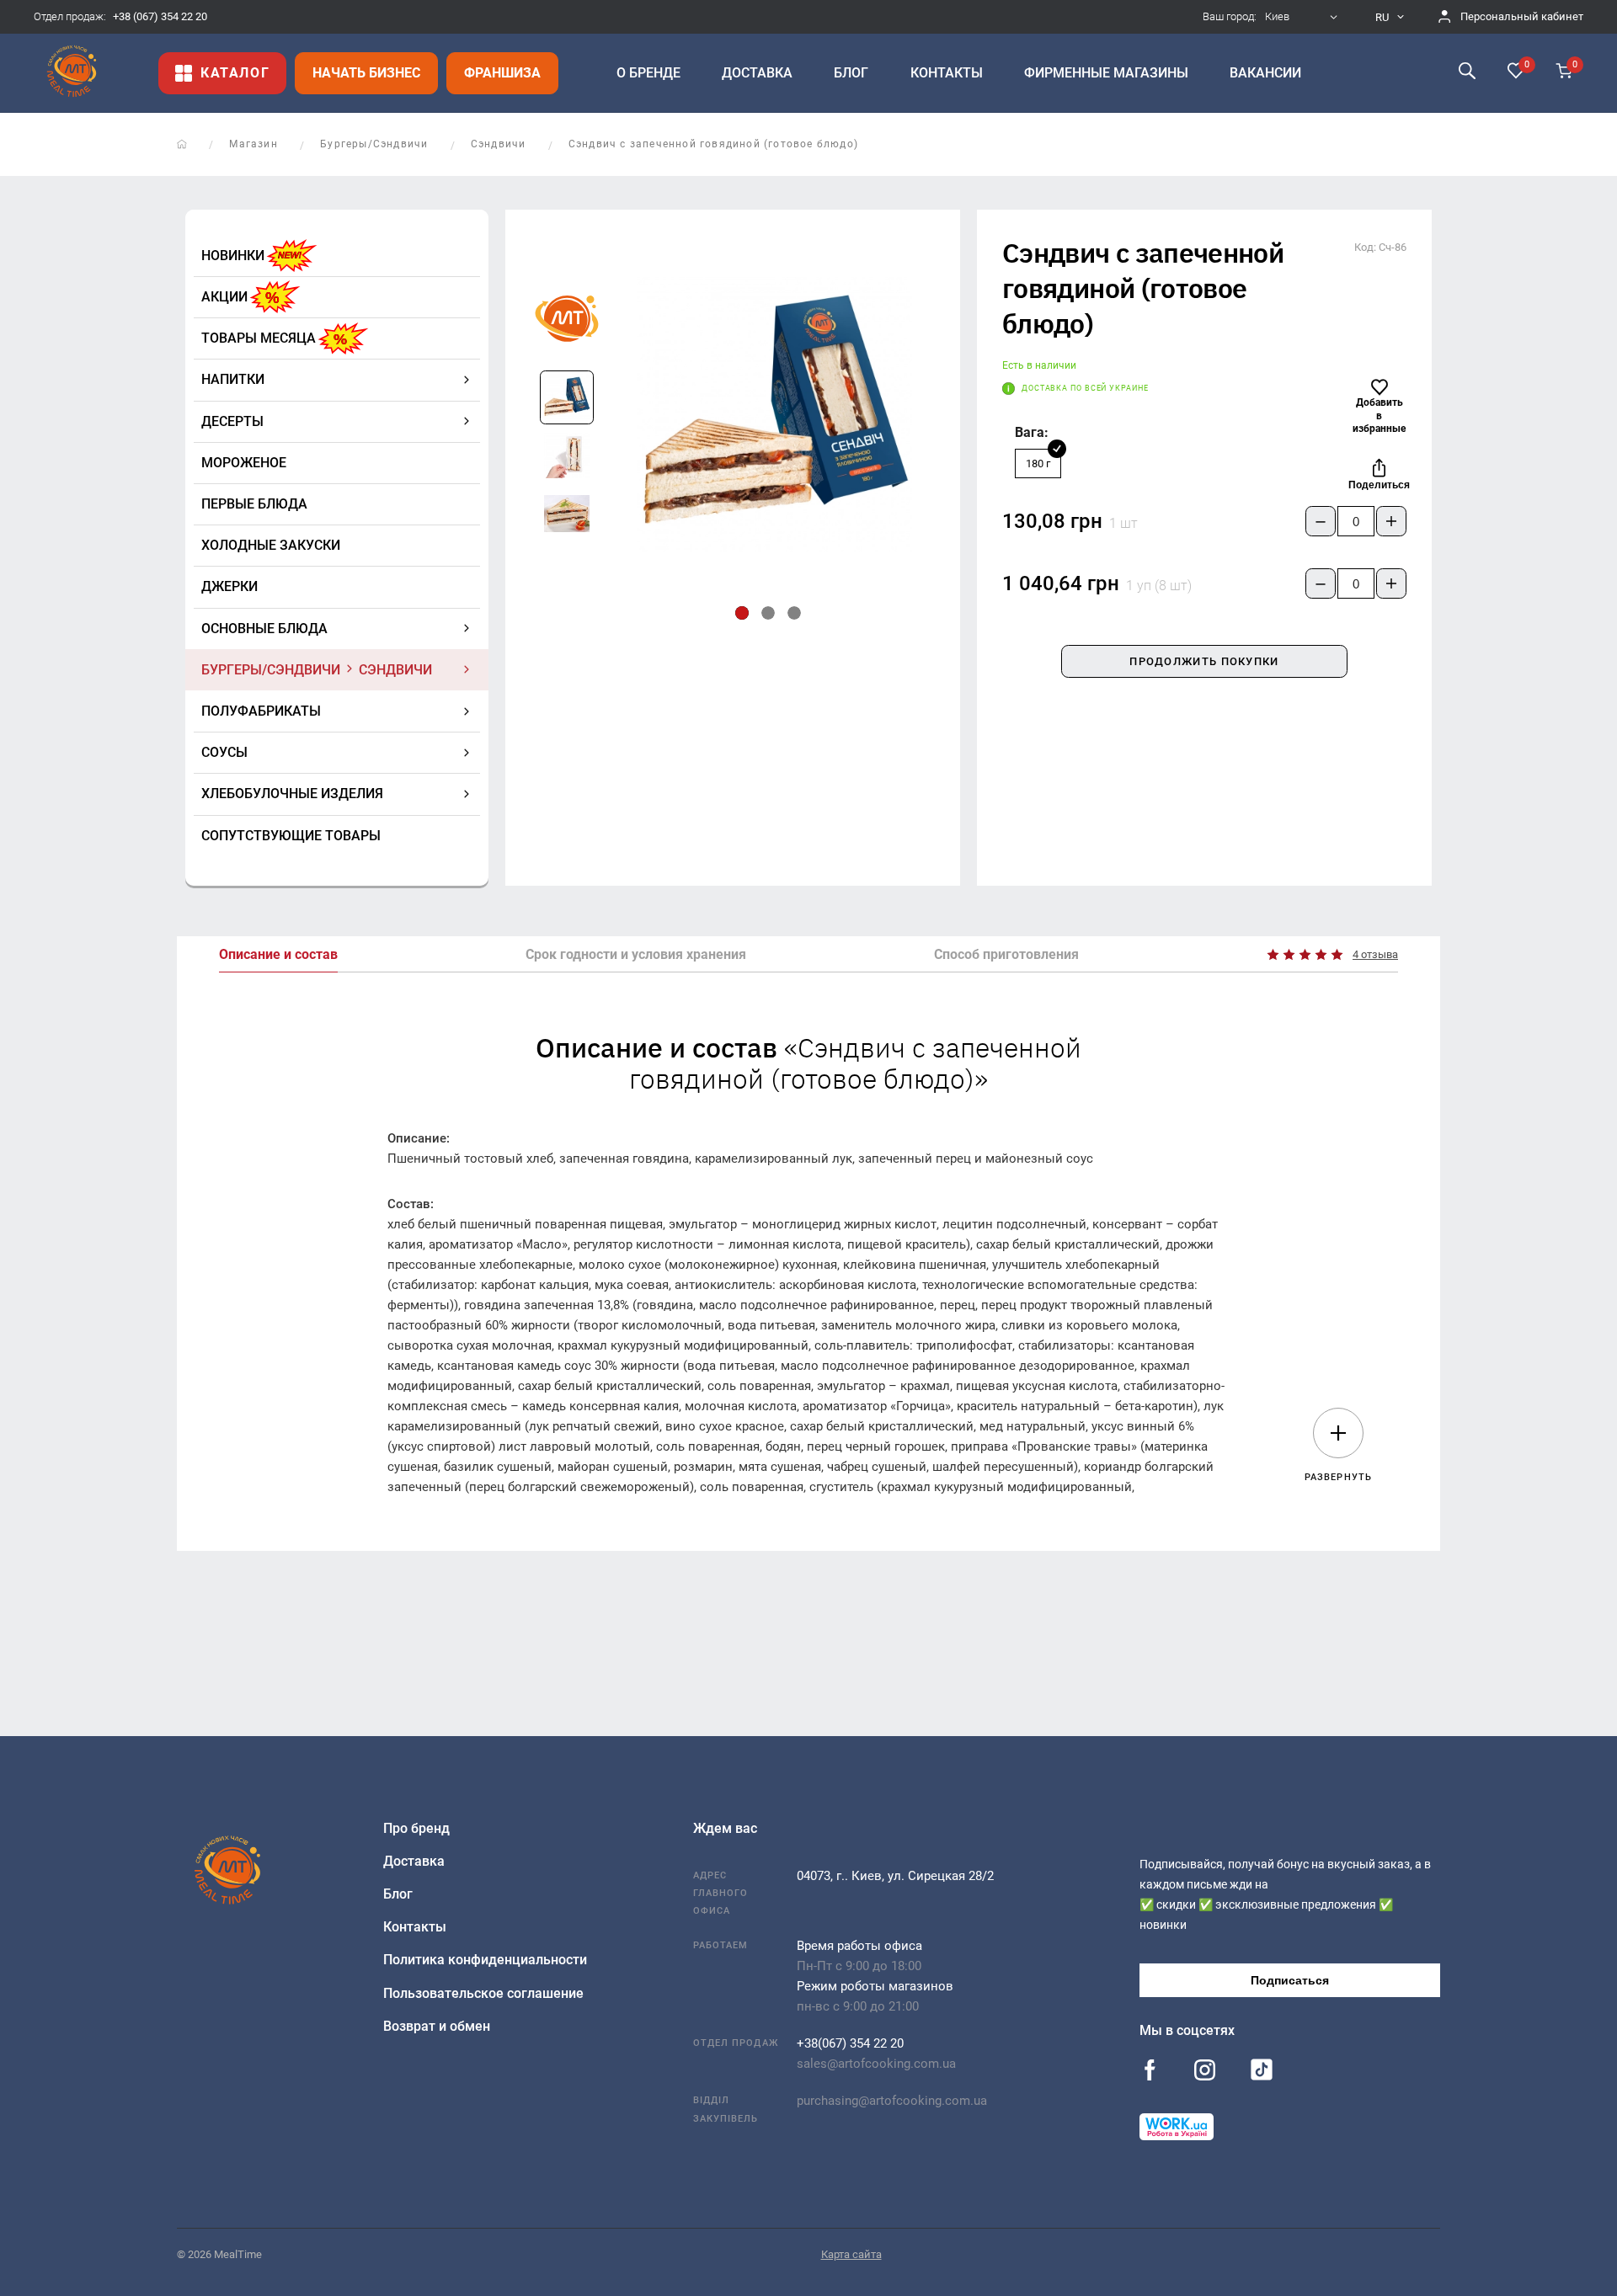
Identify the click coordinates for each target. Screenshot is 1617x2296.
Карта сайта (851, 2254)
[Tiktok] (1262, 2074)
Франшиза (502, 73)
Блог (398, 1894)
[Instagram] (1205, 2072)
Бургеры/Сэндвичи (374, 144)
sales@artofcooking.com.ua (876, 2064)
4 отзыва (1375, 954)
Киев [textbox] (1277, 17)
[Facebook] (1150, 2072)
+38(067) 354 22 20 (850, 2043)
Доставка (414, 1861)
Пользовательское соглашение (483, 1993)
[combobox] (1303, 17)
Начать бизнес (366, 73)
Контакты (415, 1927)
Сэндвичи (499, 144)
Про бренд (416, 1828)
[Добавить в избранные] (1380, 387)
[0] (1516, 72)
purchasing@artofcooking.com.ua (892, 2101)
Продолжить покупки (1204, 661)
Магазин (253, 144)
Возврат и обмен (437, 2026)
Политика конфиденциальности (485, 1960)
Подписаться (1290, 1980)
